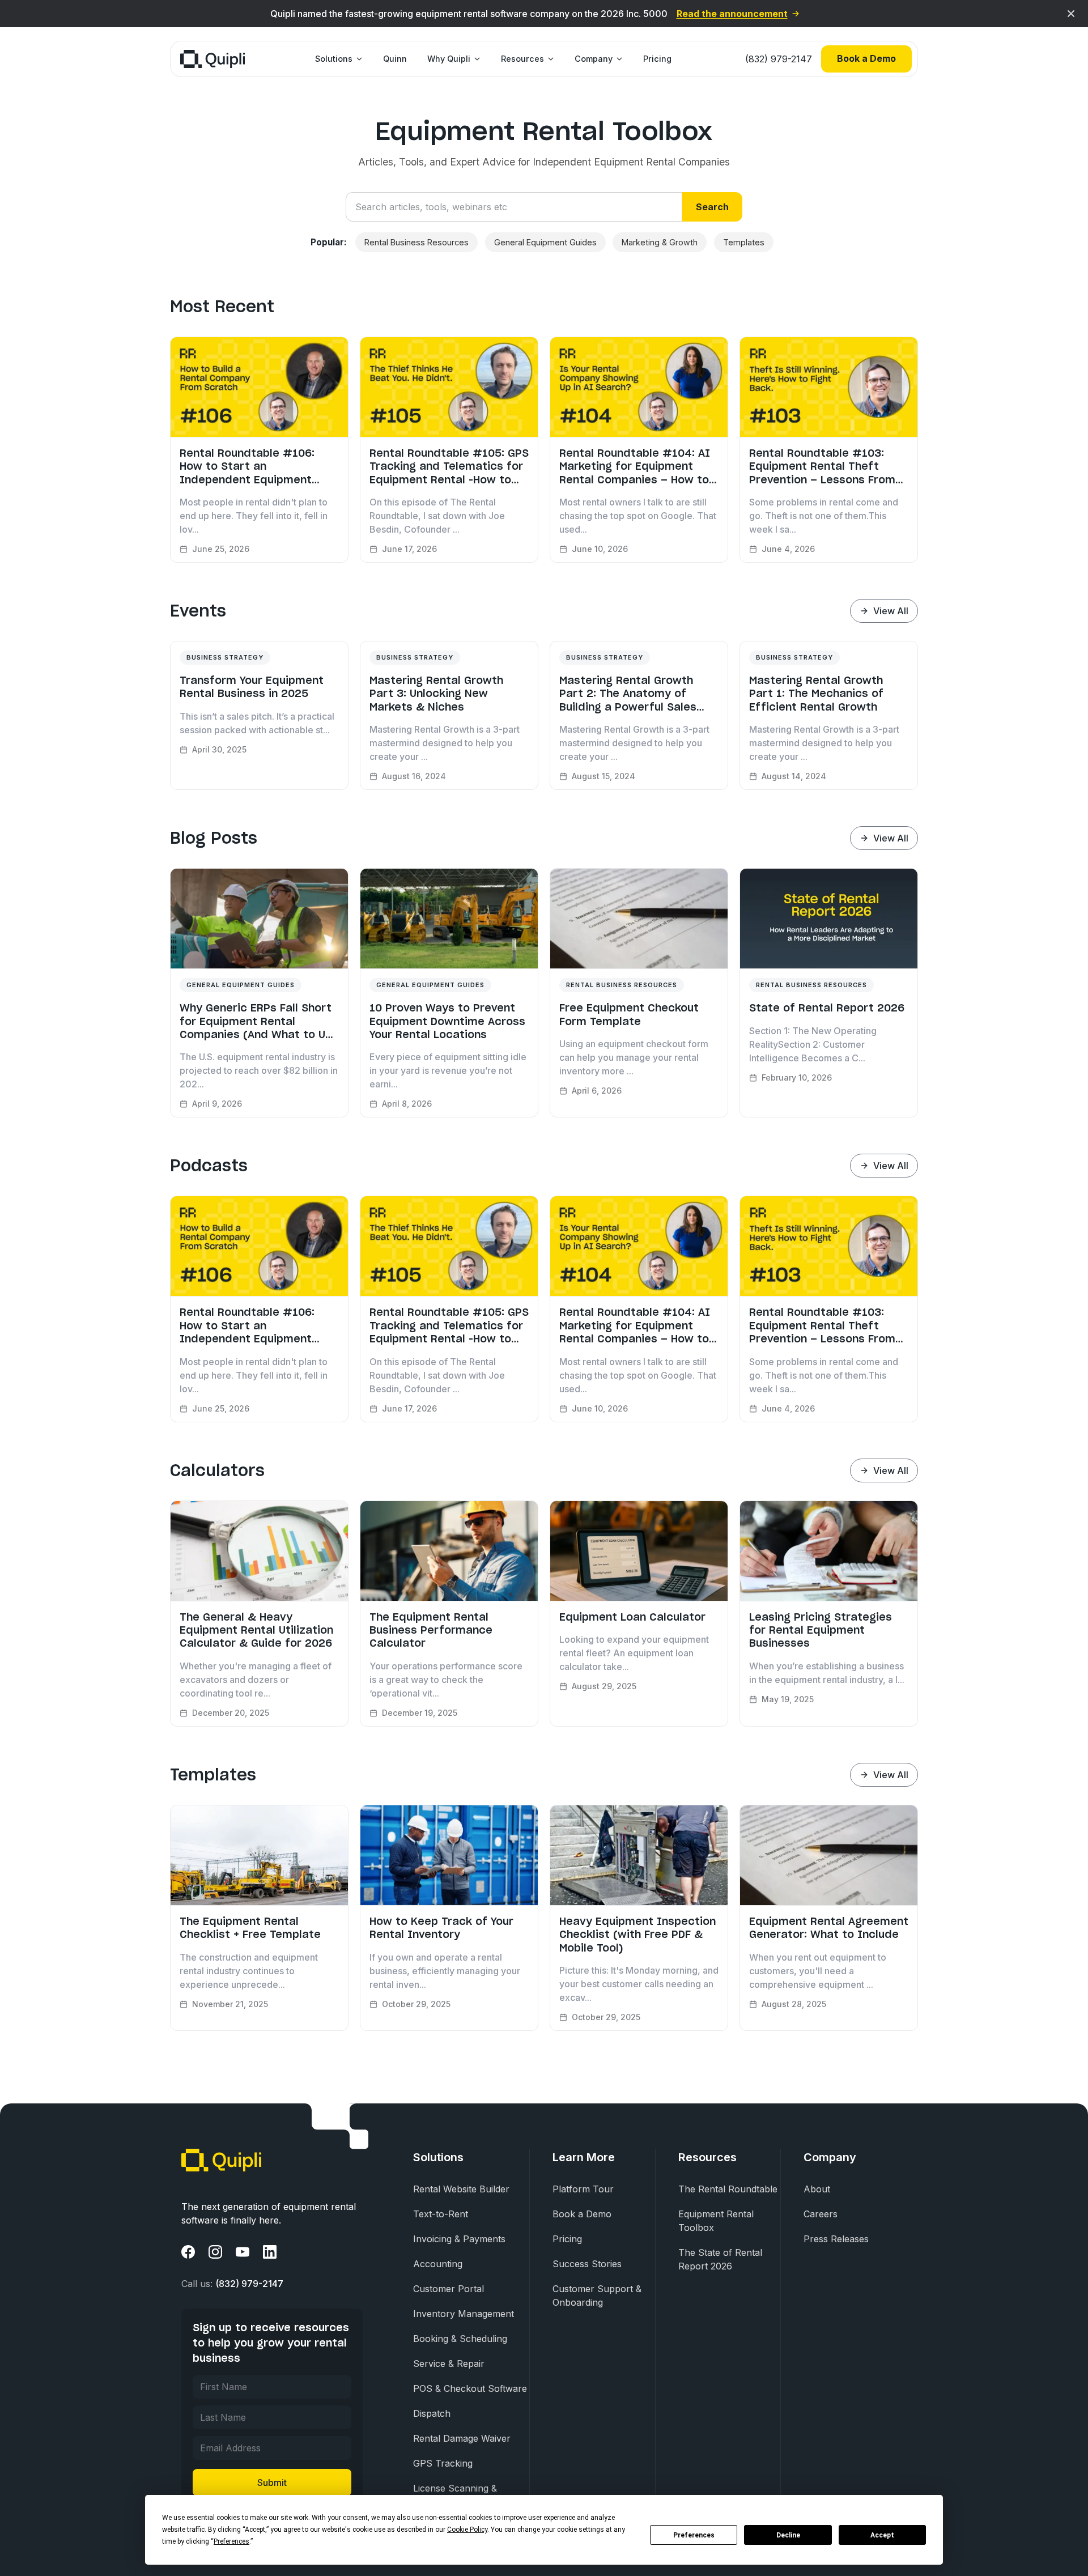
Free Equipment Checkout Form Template (629, 1014)
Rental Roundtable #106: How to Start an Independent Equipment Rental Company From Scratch (247, 466)
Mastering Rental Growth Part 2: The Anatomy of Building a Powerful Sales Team (628, 694)
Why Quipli (449, 59)
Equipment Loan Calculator (632, 1617)
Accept (882, 2535)
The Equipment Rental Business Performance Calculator (431, 1630)
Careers (821, 2214)
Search (712, 207)
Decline (788, 2535)
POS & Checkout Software (470, 2388)
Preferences (694, 2535)
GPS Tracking (443, 2463)
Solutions (334, 59)
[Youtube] (243, 2252)
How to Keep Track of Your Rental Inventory (441, 1928)
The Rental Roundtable (728, 2189)
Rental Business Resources (416, 242)
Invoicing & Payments (459, 2239)
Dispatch (432, 2413)
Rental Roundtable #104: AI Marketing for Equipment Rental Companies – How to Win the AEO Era (635, 466)
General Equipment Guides (545, 242)
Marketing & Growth (660, 242)
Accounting (438, 2264)
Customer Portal (449, 2289)
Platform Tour (583, 2189)
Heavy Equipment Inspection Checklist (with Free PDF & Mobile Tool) (637, 1935)
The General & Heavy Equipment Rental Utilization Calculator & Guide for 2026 (256, 1630)
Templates (744, 242)
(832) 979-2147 (779, 59)
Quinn (395, 59)
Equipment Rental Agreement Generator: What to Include (829, 1928)
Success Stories (587, 2264)
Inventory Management (464, 2314)
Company (594, 59)
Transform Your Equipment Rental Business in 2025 (252, 687)
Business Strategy (225, 657)
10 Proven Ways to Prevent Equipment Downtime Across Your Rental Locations (447, 1021)
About (817, 2189)
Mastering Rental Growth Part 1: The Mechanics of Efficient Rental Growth (816, 694)
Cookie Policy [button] (467, 2530)
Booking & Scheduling (460, 2339)
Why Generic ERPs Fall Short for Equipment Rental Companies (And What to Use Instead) (259, 1021)
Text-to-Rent (441, 2214)
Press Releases (836, 2239)
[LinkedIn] (270, 2252)
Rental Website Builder (461, 2189)
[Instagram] (215, 2252)
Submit (272, 2483)
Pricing (657, 59)
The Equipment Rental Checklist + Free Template (250, 1928)
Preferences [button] (231, 2541)
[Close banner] (1071, 14)
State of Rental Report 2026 (827, 1008)
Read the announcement (732, 14)
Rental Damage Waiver (462, 2438)
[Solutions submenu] (358, 59)
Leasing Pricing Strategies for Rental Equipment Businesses (821, 1630)
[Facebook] (188, 2252)
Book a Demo (866, 58)
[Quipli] (212, 59)
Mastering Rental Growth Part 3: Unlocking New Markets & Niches (436, 694)
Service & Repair (449, 2364)
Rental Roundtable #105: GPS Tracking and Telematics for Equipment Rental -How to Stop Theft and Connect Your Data (449, 466)
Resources (522, 59)
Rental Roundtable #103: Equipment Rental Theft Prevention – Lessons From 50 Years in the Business (822, 466)
